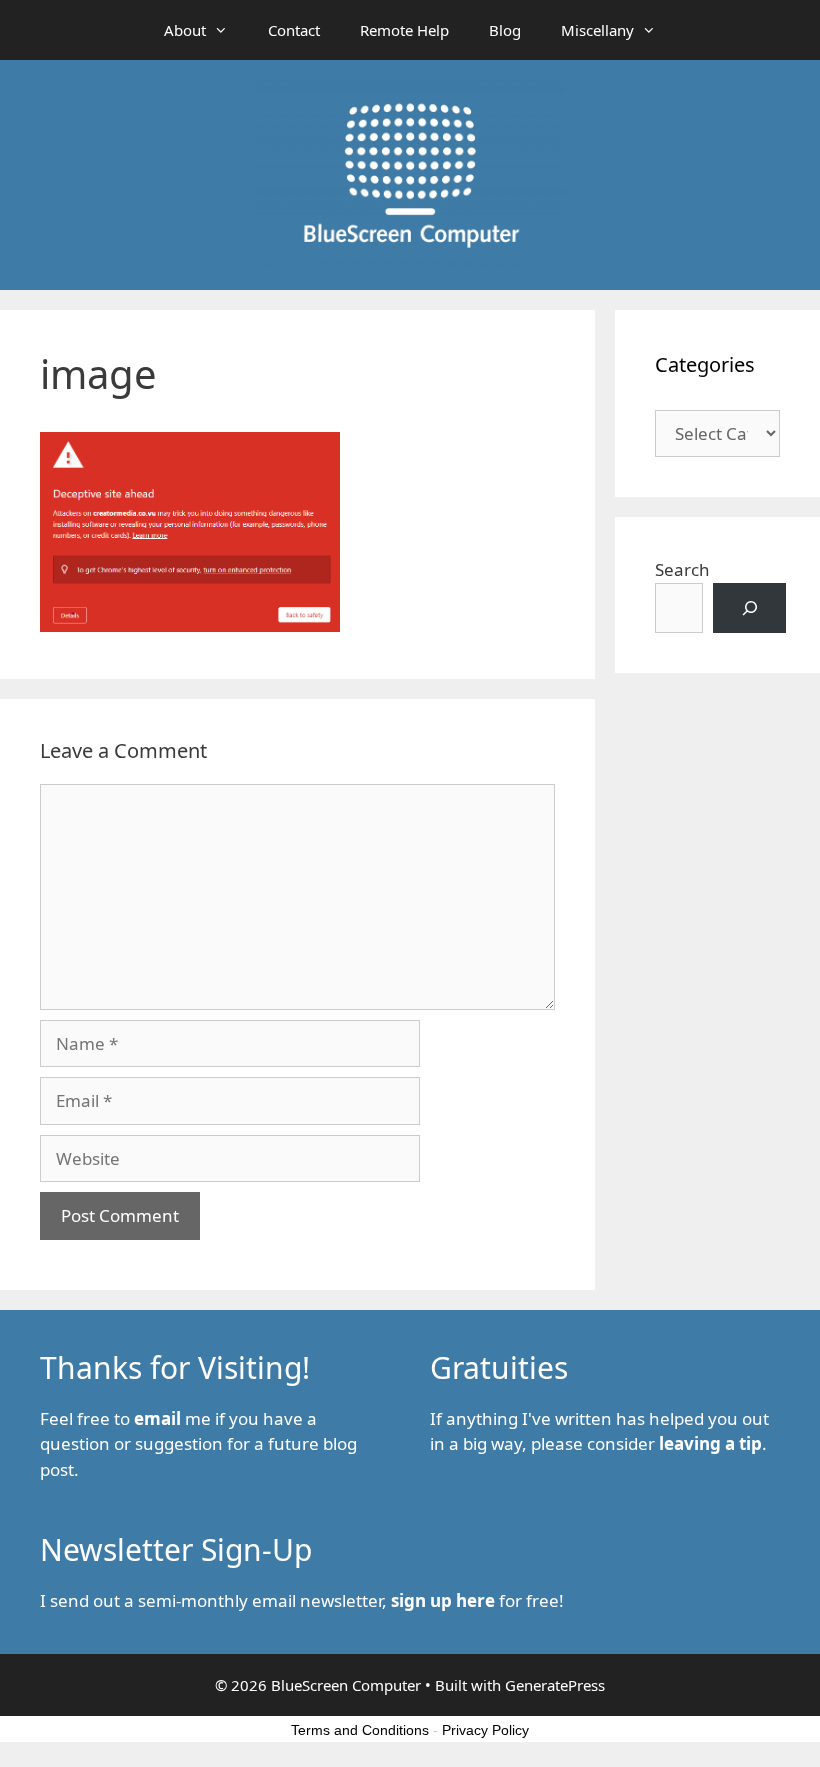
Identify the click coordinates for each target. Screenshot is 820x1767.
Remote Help (404, 30)
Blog (505, 30)
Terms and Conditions (360, 1730)
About (185, 30)
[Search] (749, 608)
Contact (294, 30)
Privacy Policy (485, 1730)
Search (682, 569)
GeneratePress (555, 1685)
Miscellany (597, 30)
